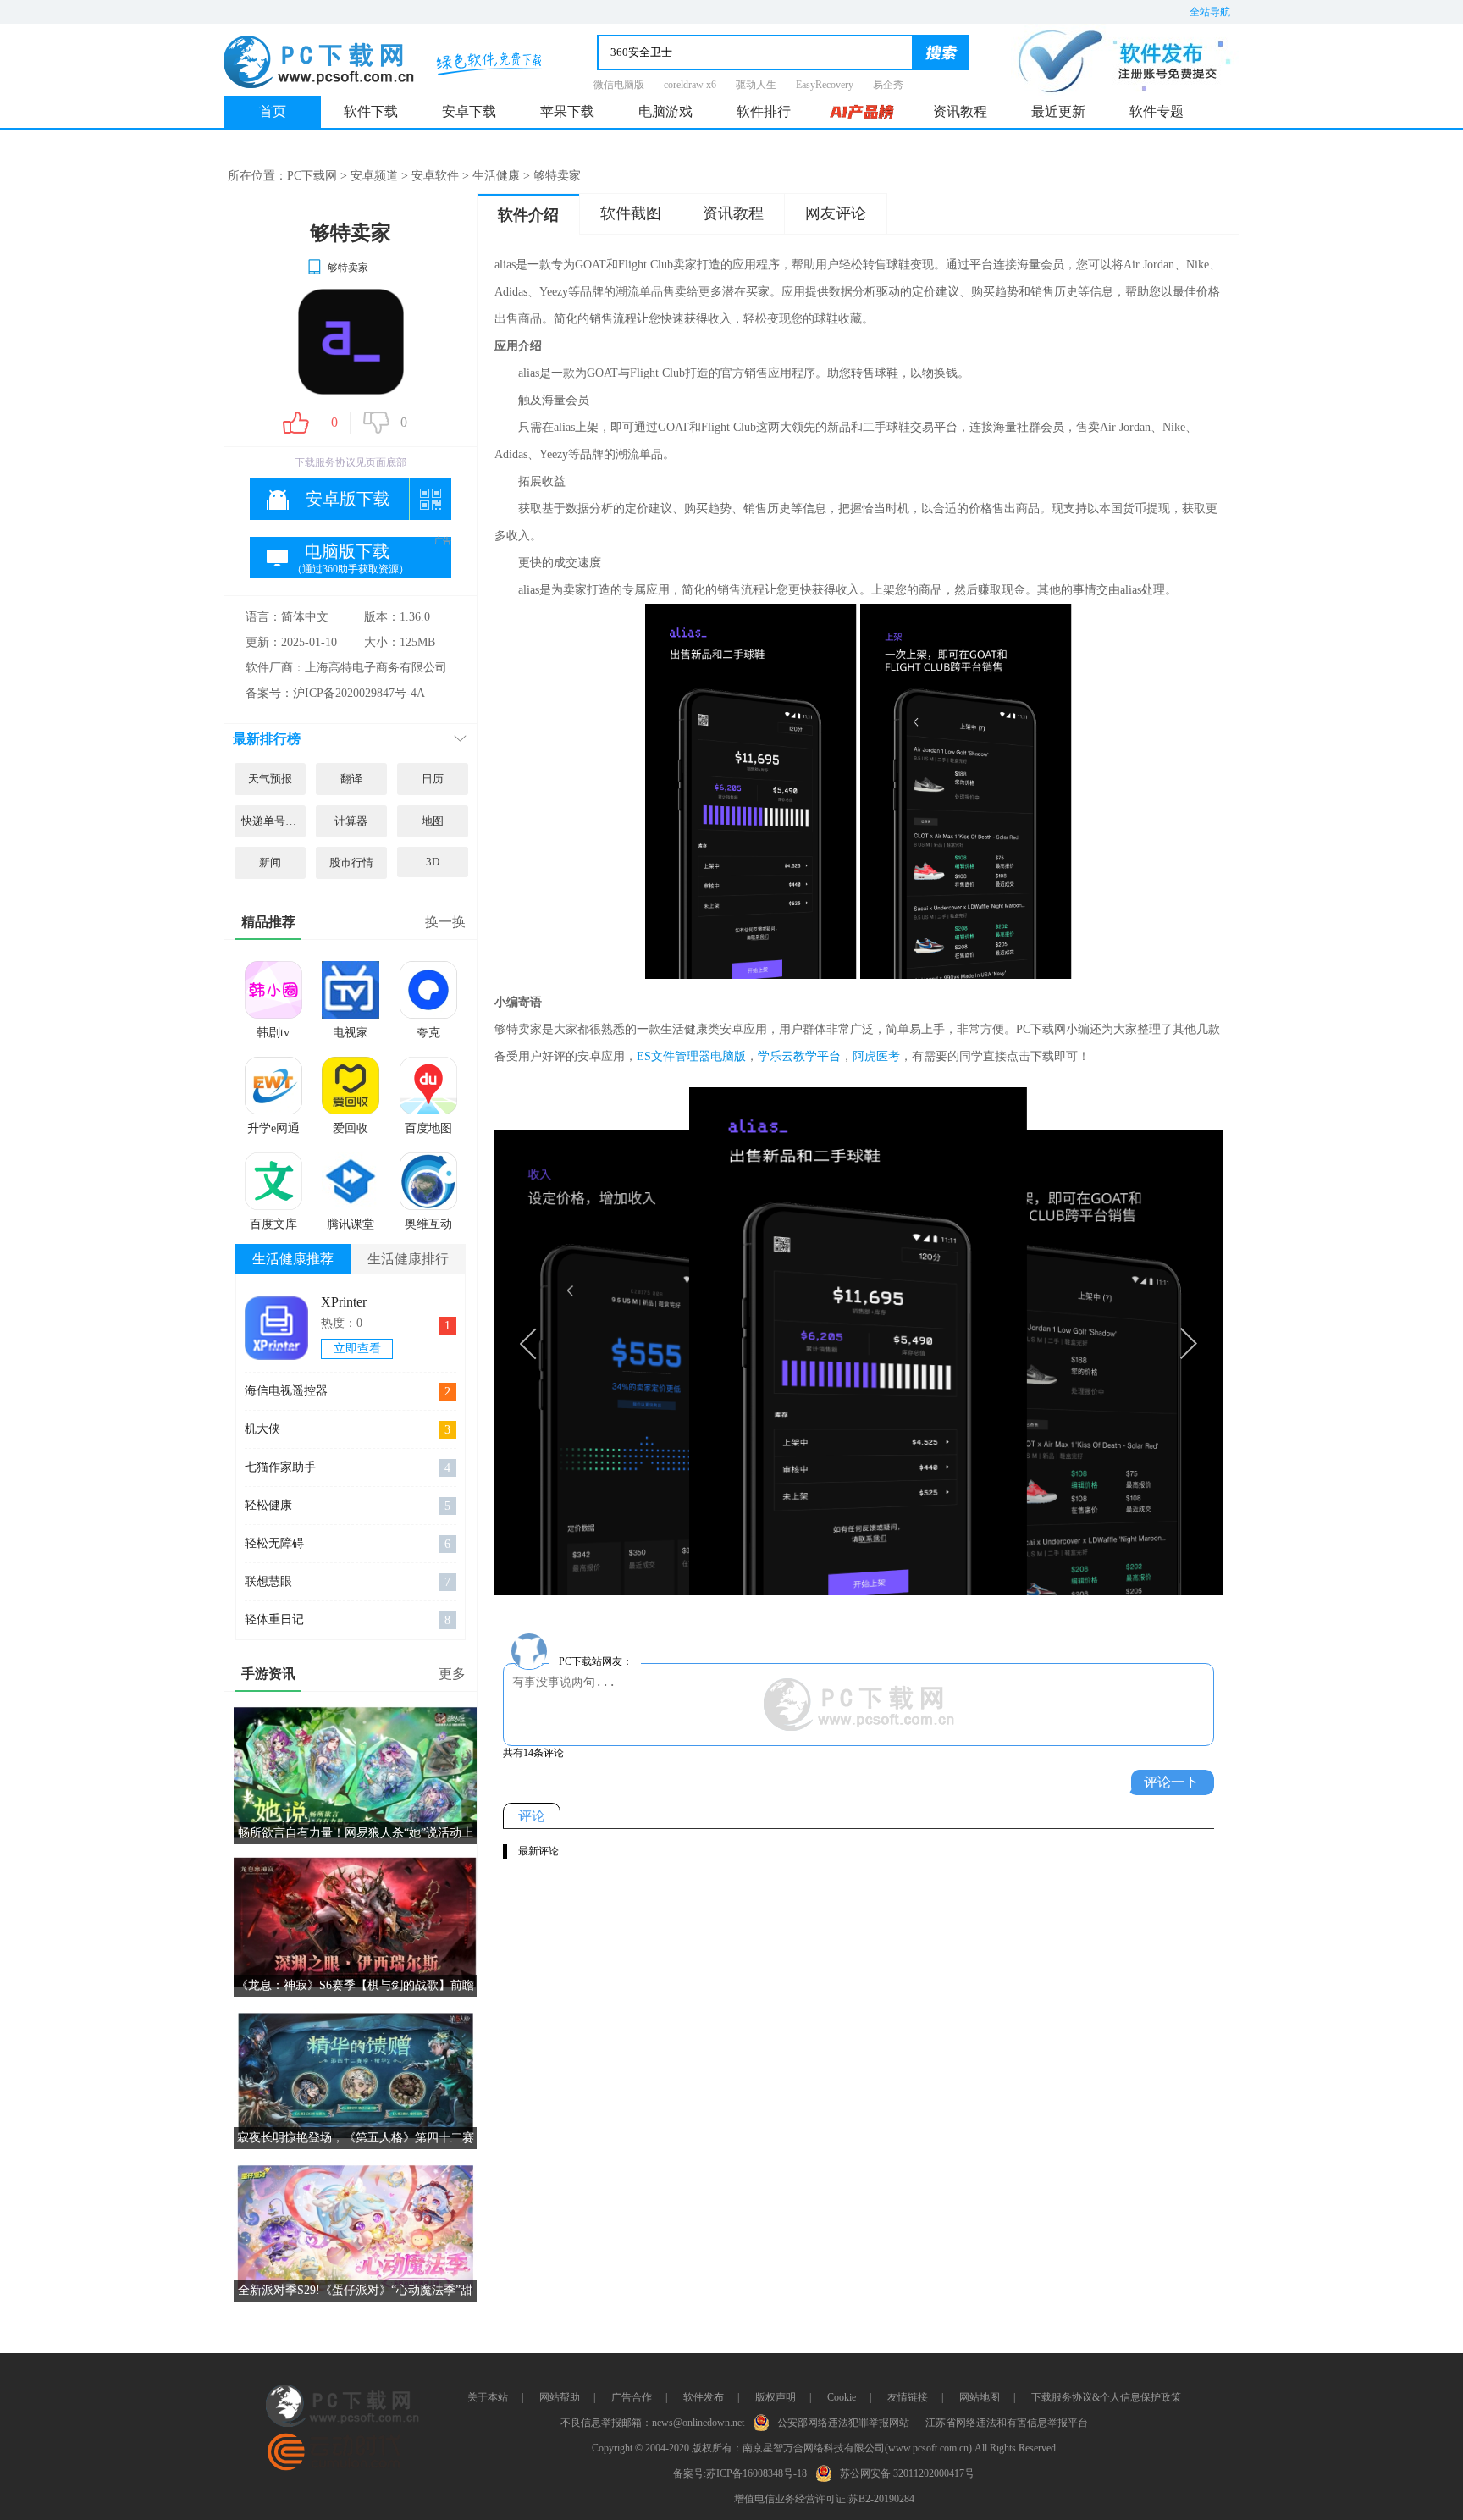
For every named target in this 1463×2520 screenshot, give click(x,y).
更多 (452, 1674)
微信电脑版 (619, 85)
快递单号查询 (273, 821)
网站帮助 (560, 2397)
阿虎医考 (876, 1056)
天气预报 (270, 779)
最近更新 (1058, 111)
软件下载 (371, 111)
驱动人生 (756, 85)
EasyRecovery (825, 85)
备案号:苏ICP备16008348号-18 (740, 2473)
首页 (273, 111)
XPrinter (344, 1302)
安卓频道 (374, 176)
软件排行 (764, 111)
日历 (433, 779)
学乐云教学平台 (799, 1056)
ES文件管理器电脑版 (691, 1056)
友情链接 (908, 2397)
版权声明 (776, 2397)
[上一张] (676, 1341)
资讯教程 (960, 111)
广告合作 (632, 2397)
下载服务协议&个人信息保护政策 (1106, 2397)
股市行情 (351, 862)
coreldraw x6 (690, 85)
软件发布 (704, 2397)
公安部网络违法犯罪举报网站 (843, 2423)
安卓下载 (469, 111)
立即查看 (357, 1348)
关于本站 (488, 2397)
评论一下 (1171, 1782)
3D (433, 862)
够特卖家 (348, 268)
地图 (433, 821)
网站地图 (980, 2397)
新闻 (270, 862)
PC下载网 (312, 176)
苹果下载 (567, 111)
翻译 (351, 779)
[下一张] (1041, 1341)
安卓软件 (435, 176)
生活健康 (496, 176)
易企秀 (888, 85)
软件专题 (1157, 111)
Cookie (842, 2397)
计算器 (351, 821)
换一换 (445, 922)
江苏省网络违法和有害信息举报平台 (1007, 2423)
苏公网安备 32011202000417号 (907, 2473)
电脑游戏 (665, 111)
